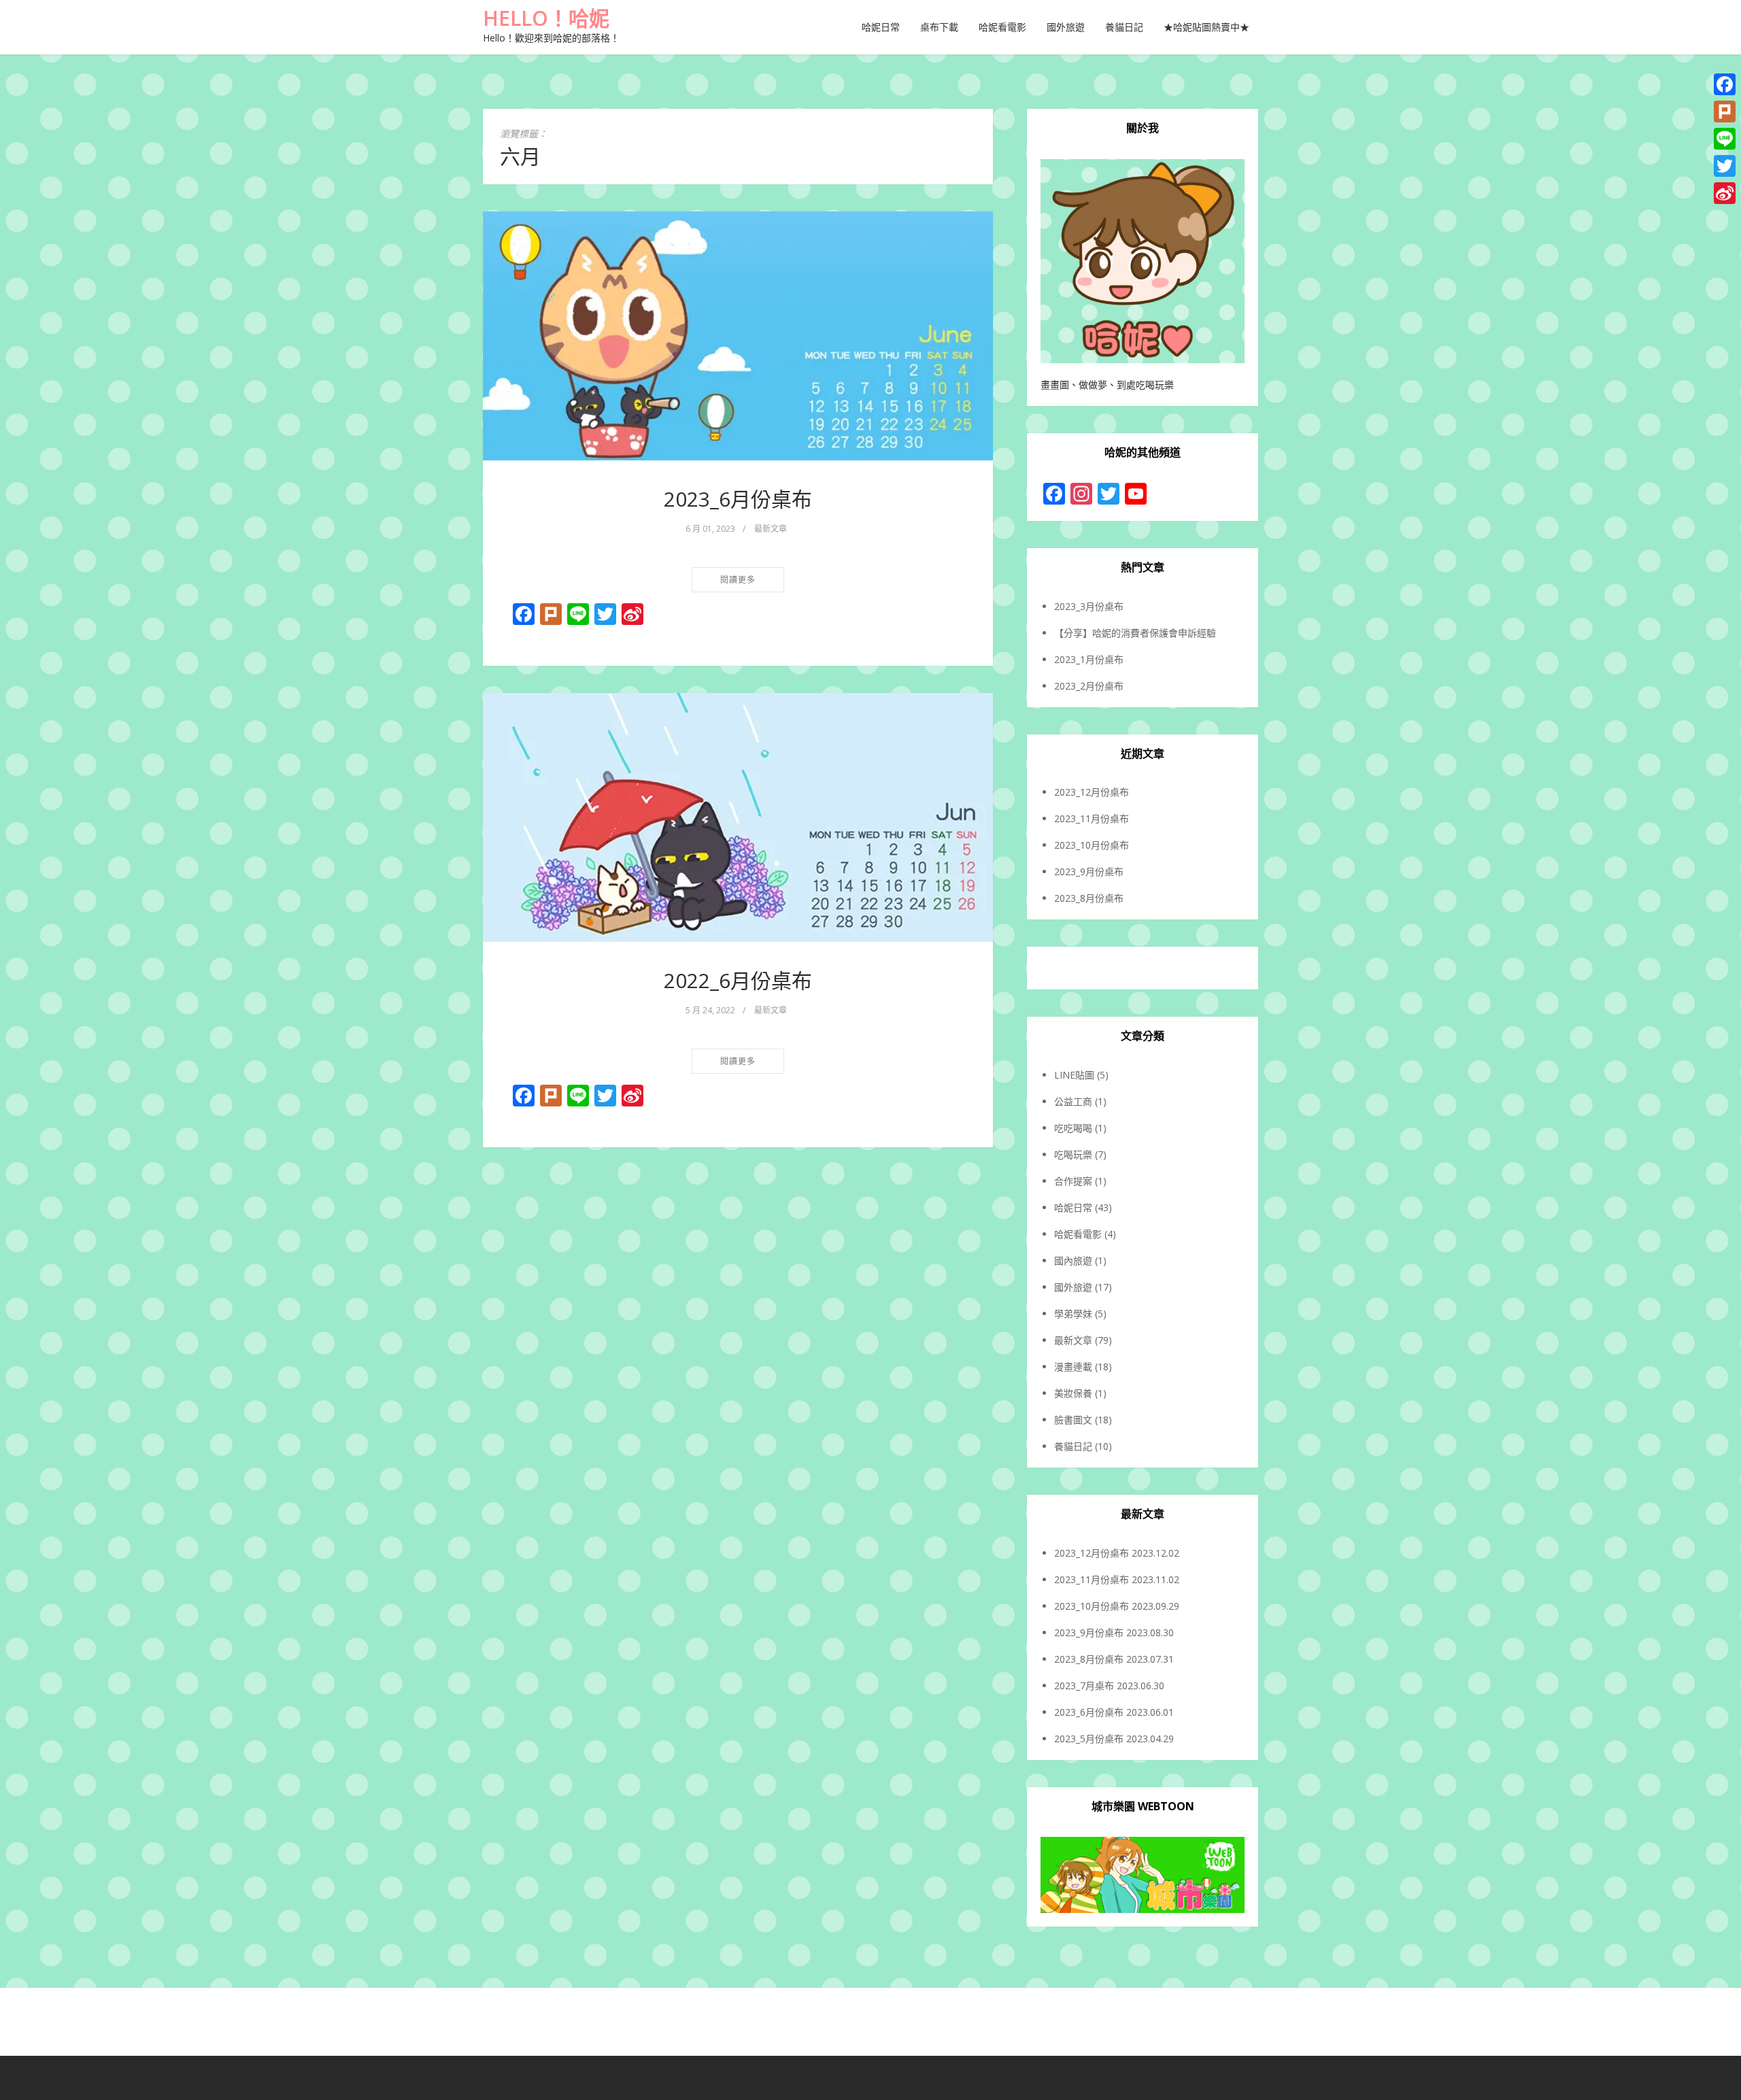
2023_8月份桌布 (1089, 898)
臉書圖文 (1073, 1420)
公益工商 (1073, 1101)
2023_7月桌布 (1084, 1686)
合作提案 (1073, 1181)
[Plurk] (1725, 112)
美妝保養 (1073, 1393)
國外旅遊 (1066, 27)
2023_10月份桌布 (1092, 845)
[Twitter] (1725, 166)
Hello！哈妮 (546, 18)
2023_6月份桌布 (738, 499)
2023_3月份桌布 (1089, 606)
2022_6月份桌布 (738, 980)
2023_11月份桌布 (1092, 818)
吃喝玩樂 (1073, 1154)
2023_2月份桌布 (1089, 686)
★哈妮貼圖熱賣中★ (1206, 27)
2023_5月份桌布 (1089, 1739)
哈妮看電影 (1002, 27)
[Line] (1725, 139)
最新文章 (771, 529)
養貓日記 (1124, 27)
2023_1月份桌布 (1089, 659)
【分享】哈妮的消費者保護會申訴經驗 (1135, 633)
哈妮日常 (881, 27)
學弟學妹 (1073, 1314)
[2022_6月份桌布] (738, 817)
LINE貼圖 (1074, 1075)
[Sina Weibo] (1725, 193)
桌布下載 (939, 27)
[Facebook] (1725, 84)
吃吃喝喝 (1073, 1128)
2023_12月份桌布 (1092, 792)
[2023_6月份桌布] (738, 336)
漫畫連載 (1073, 1367)
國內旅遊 (1073, 1260)
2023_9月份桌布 (1089, 871)
